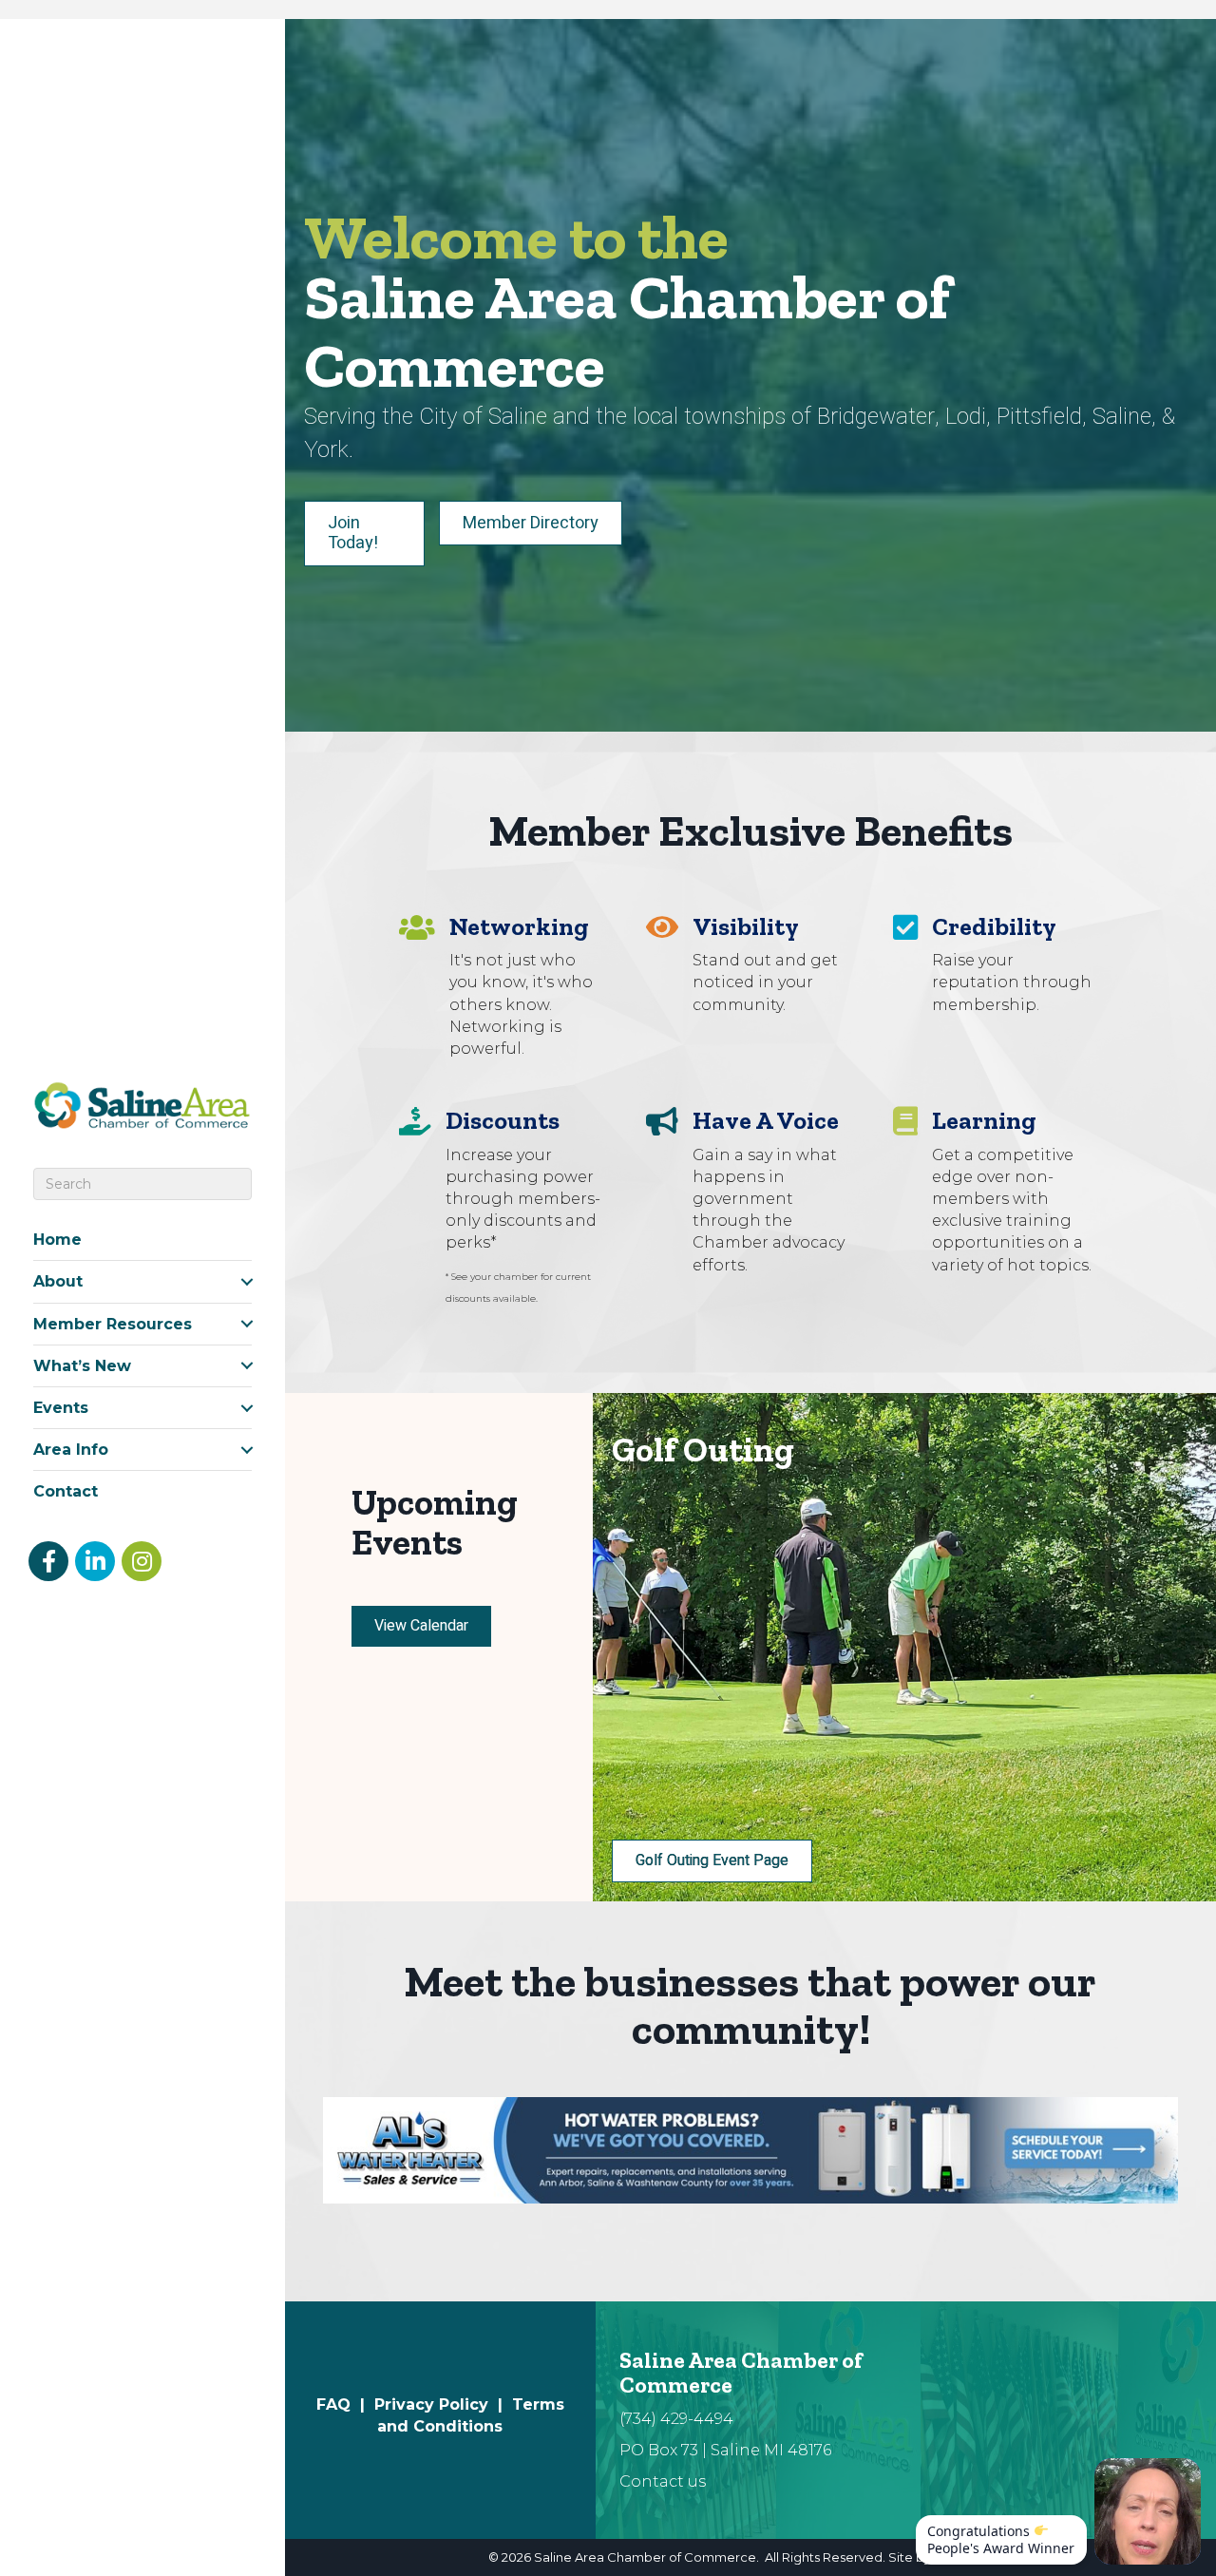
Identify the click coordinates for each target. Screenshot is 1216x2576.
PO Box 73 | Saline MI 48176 (725, 2450)
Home (57, 1240)
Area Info (71, 1450)
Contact (66, 1491)
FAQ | (345, 2404)
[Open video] (1148, 2511)
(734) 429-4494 (676, 2419)
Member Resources (113, 1324)
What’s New (82, 1366)
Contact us (663, 2481)
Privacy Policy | (443, 2404)
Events (61, 1408)
